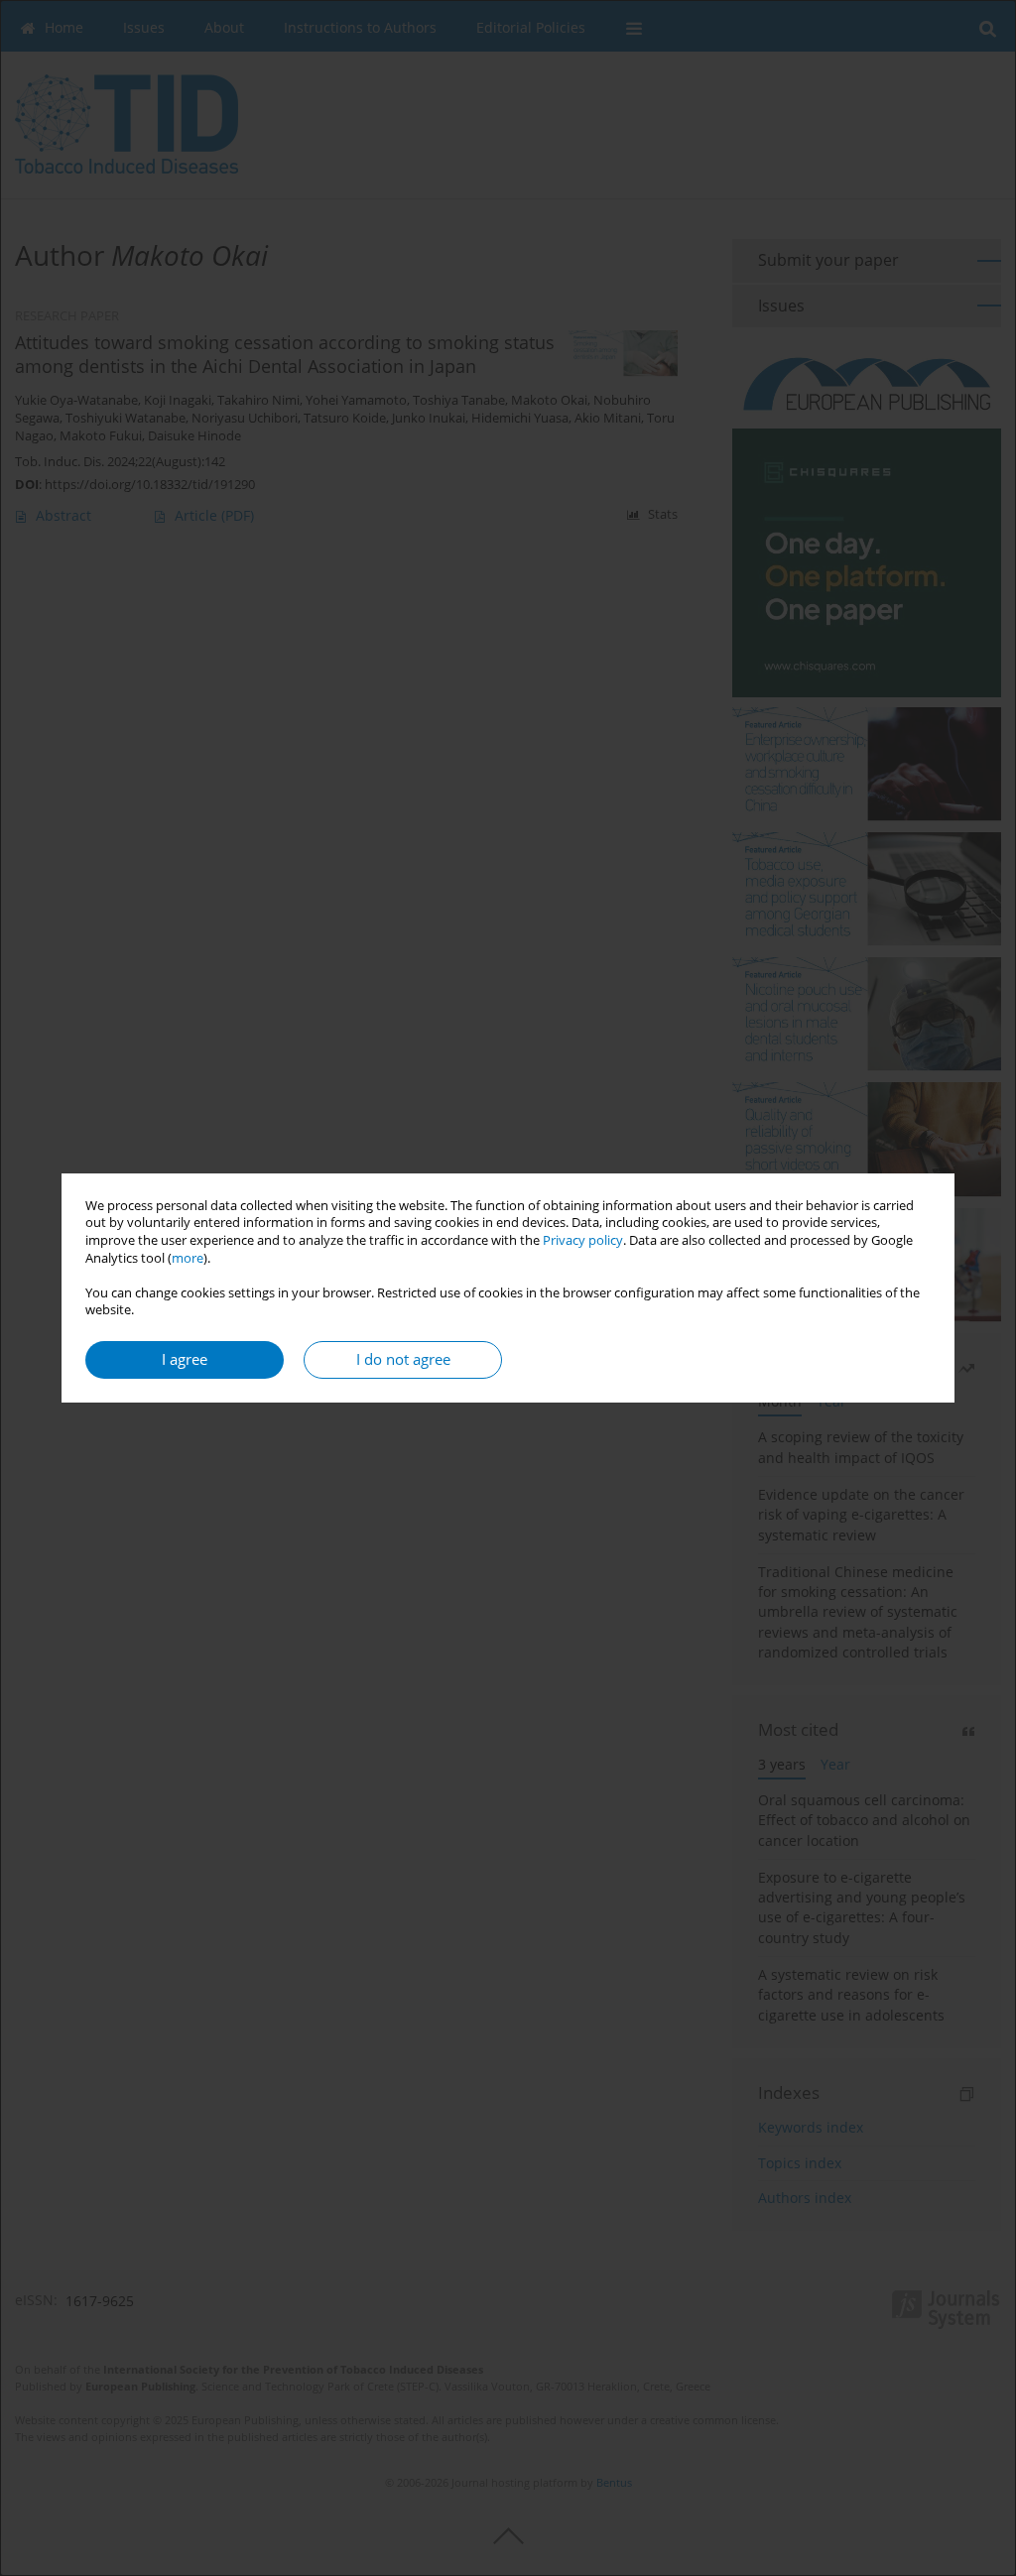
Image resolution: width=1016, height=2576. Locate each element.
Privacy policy (583, 1240)
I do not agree (403, 1359)
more (188, 1258)
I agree (185, 1359)
